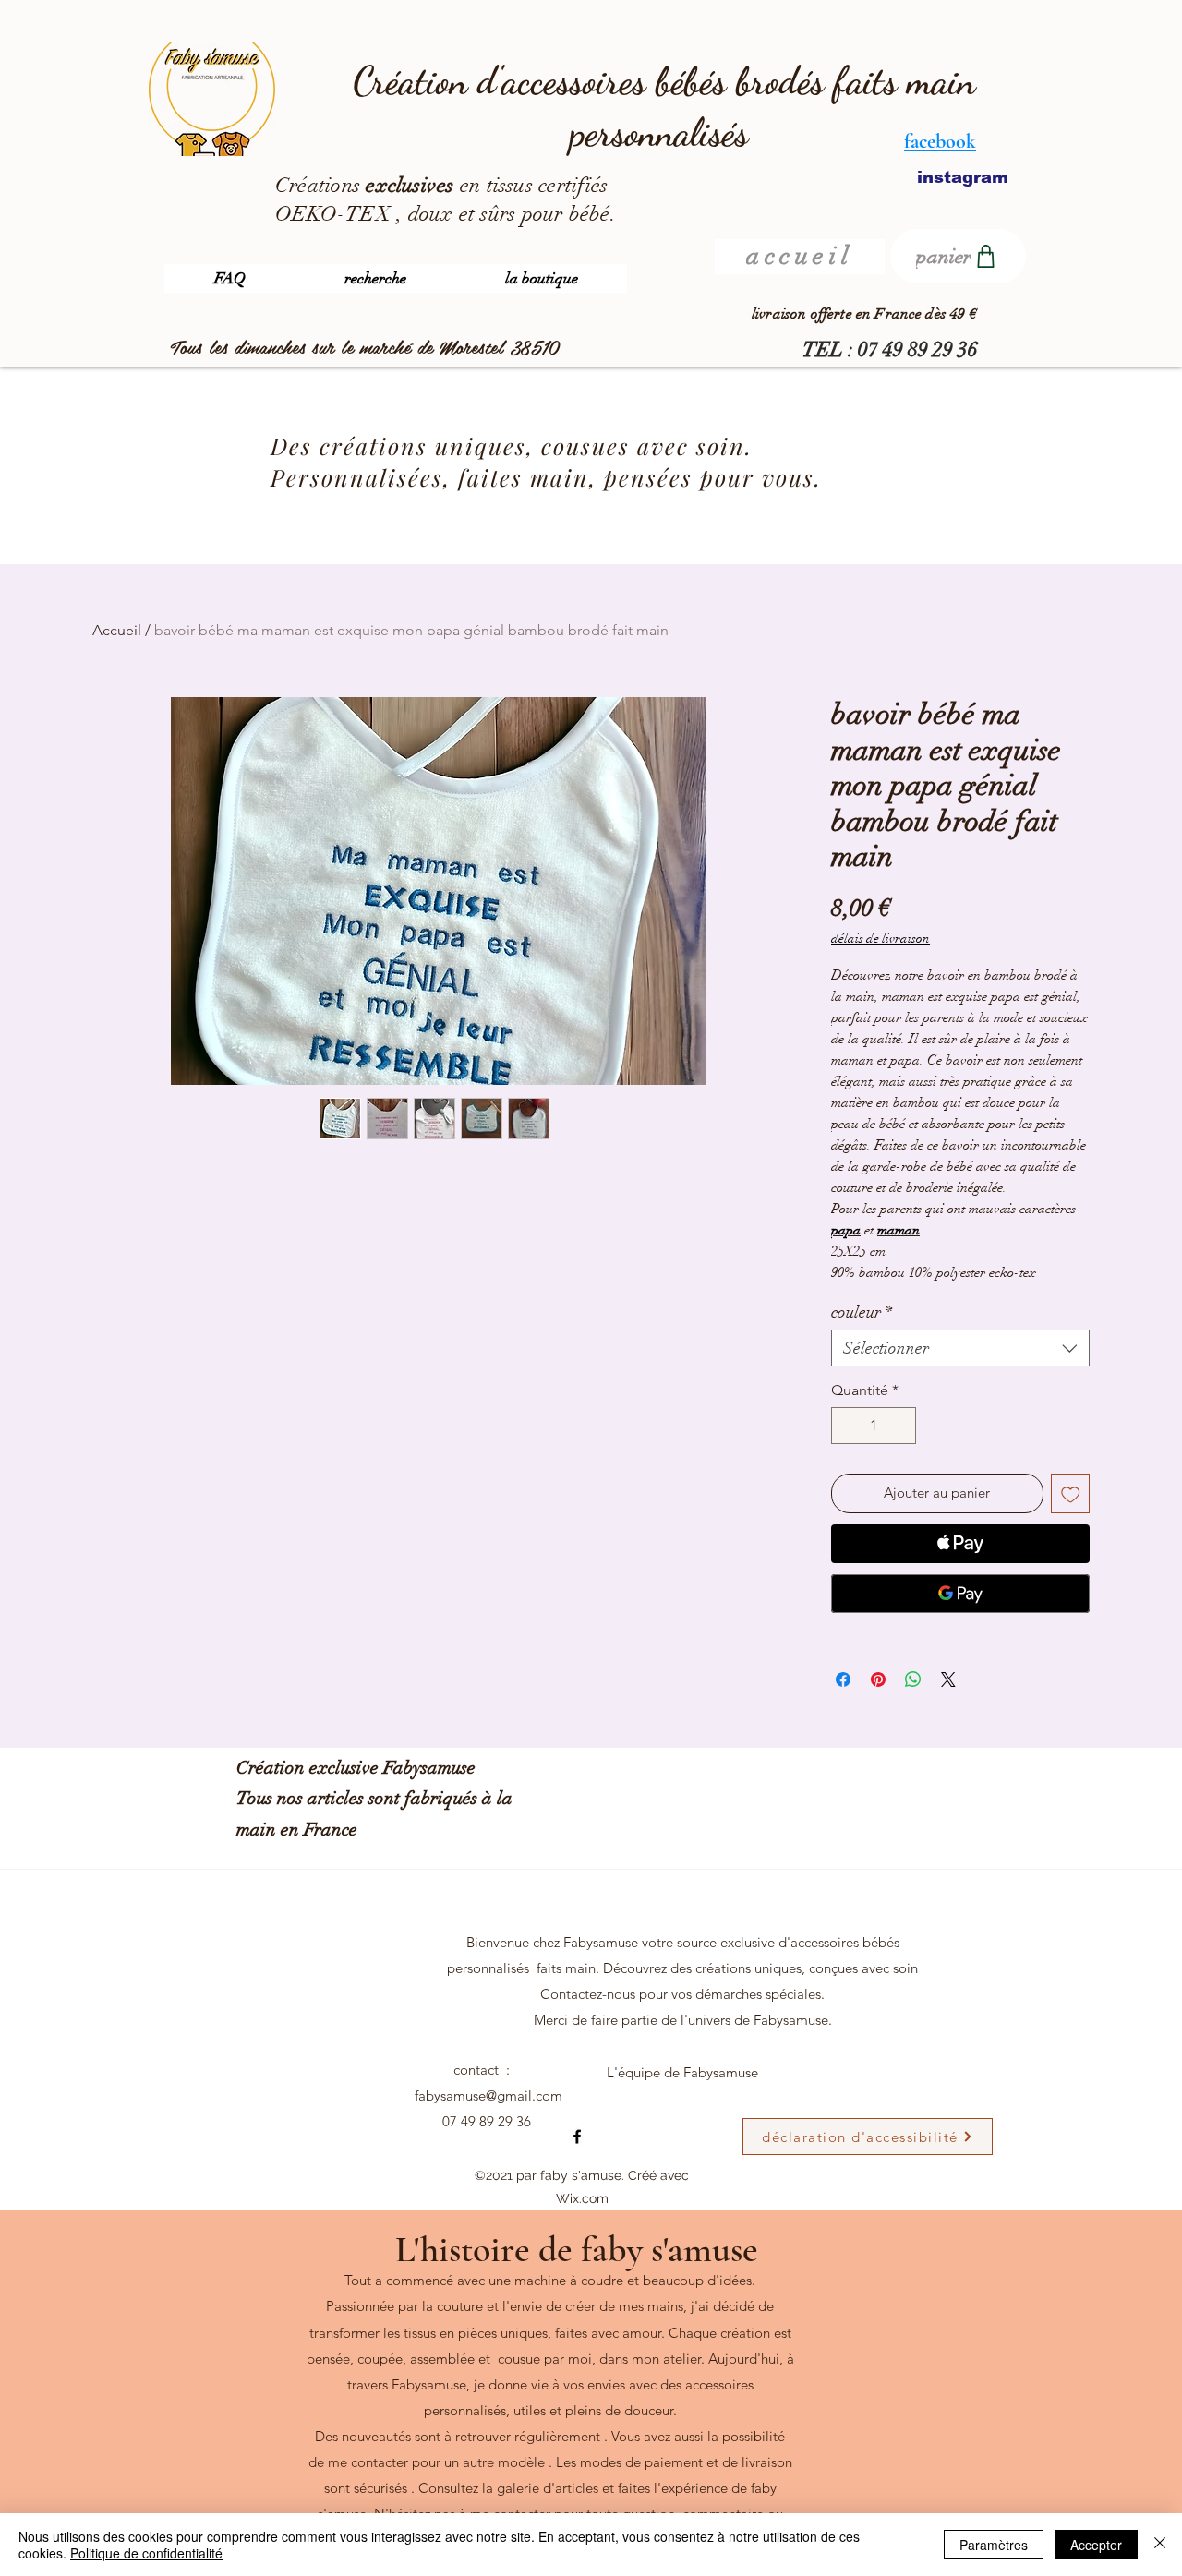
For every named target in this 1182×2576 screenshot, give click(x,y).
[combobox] (960, 1348)
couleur (862, 1312)
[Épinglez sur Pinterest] (878, 1679)
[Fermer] (1160, 2545)
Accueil (117, 630)
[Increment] (900, 1426)
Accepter (1096, 2545)
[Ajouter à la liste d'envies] (1071, 1493)
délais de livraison (880, 939)
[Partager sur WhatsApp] (913, 1679)
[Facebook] (577, 2137)
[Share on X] (948, 1679)
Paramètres (994, 2545)
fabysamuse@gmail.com (488, 2095)
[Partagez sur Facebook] (843, 1679)
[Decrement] (847, 1426)
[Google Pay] (960, 1594)
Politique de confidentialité (146, 2553)
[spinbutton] (874, 1426)
